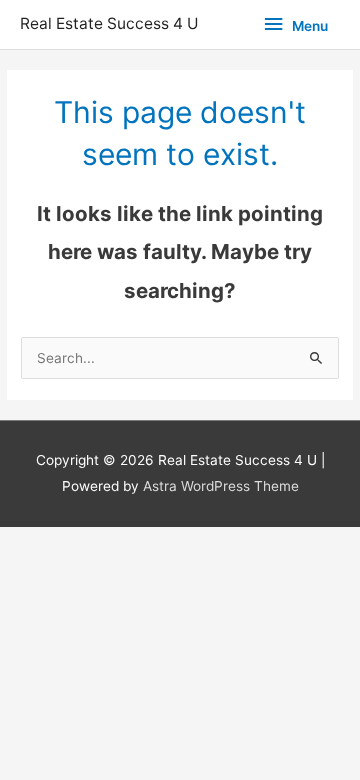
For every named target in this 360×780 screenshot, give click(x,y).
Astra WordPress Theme (221, 486)
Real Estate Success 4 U (109, 23)
